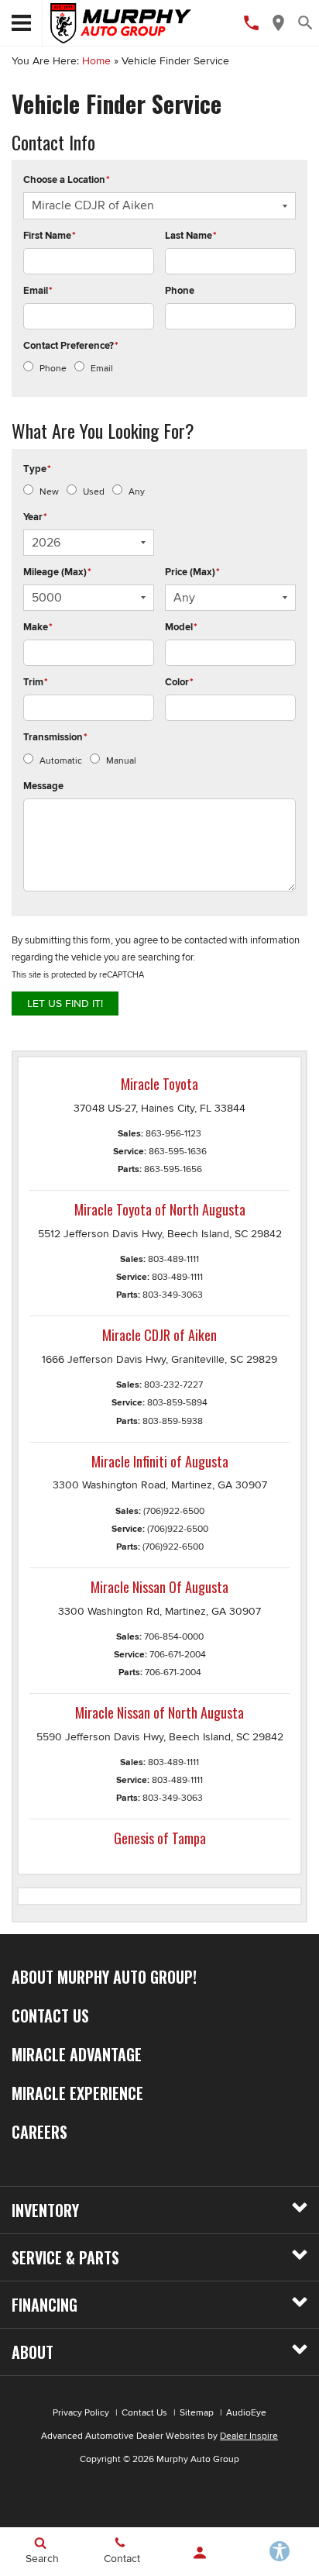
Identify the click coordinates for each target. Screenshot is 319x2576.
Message (43, 786)
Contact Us (50, 2016)
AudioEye (246, 2413)
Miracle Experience (77, 2093)
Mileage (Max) (57, 572)
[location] (278, 23)
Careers (39, 2132)
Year (35, 517)
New (49, 492)
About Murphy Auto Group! (104, 1977)
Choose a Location (67, 180)
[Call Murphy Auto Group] (251, 23)
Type (37, 469)
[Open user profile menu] (199, 2553)
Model (181, 627)
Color (179, 682)
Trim (36, 682)
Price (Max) (192, 572)
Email (38, 291)
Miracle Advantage (77, 2054)
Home (96, 61)
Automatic (61, 761)
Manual (121, 761)
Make (38, 627)
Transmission (55, 737)
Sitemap (197, 2413)
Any (137, 492)
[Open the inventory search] (305, 23)
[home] (121, 22)
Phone (180, 291)
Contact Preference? (71, 346)
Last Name (191, 236)
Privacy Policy (81, 2413)
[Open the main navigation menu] (21, 23)
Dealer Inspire (249, 2436)
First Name (50, 236)
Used (94, 492)
